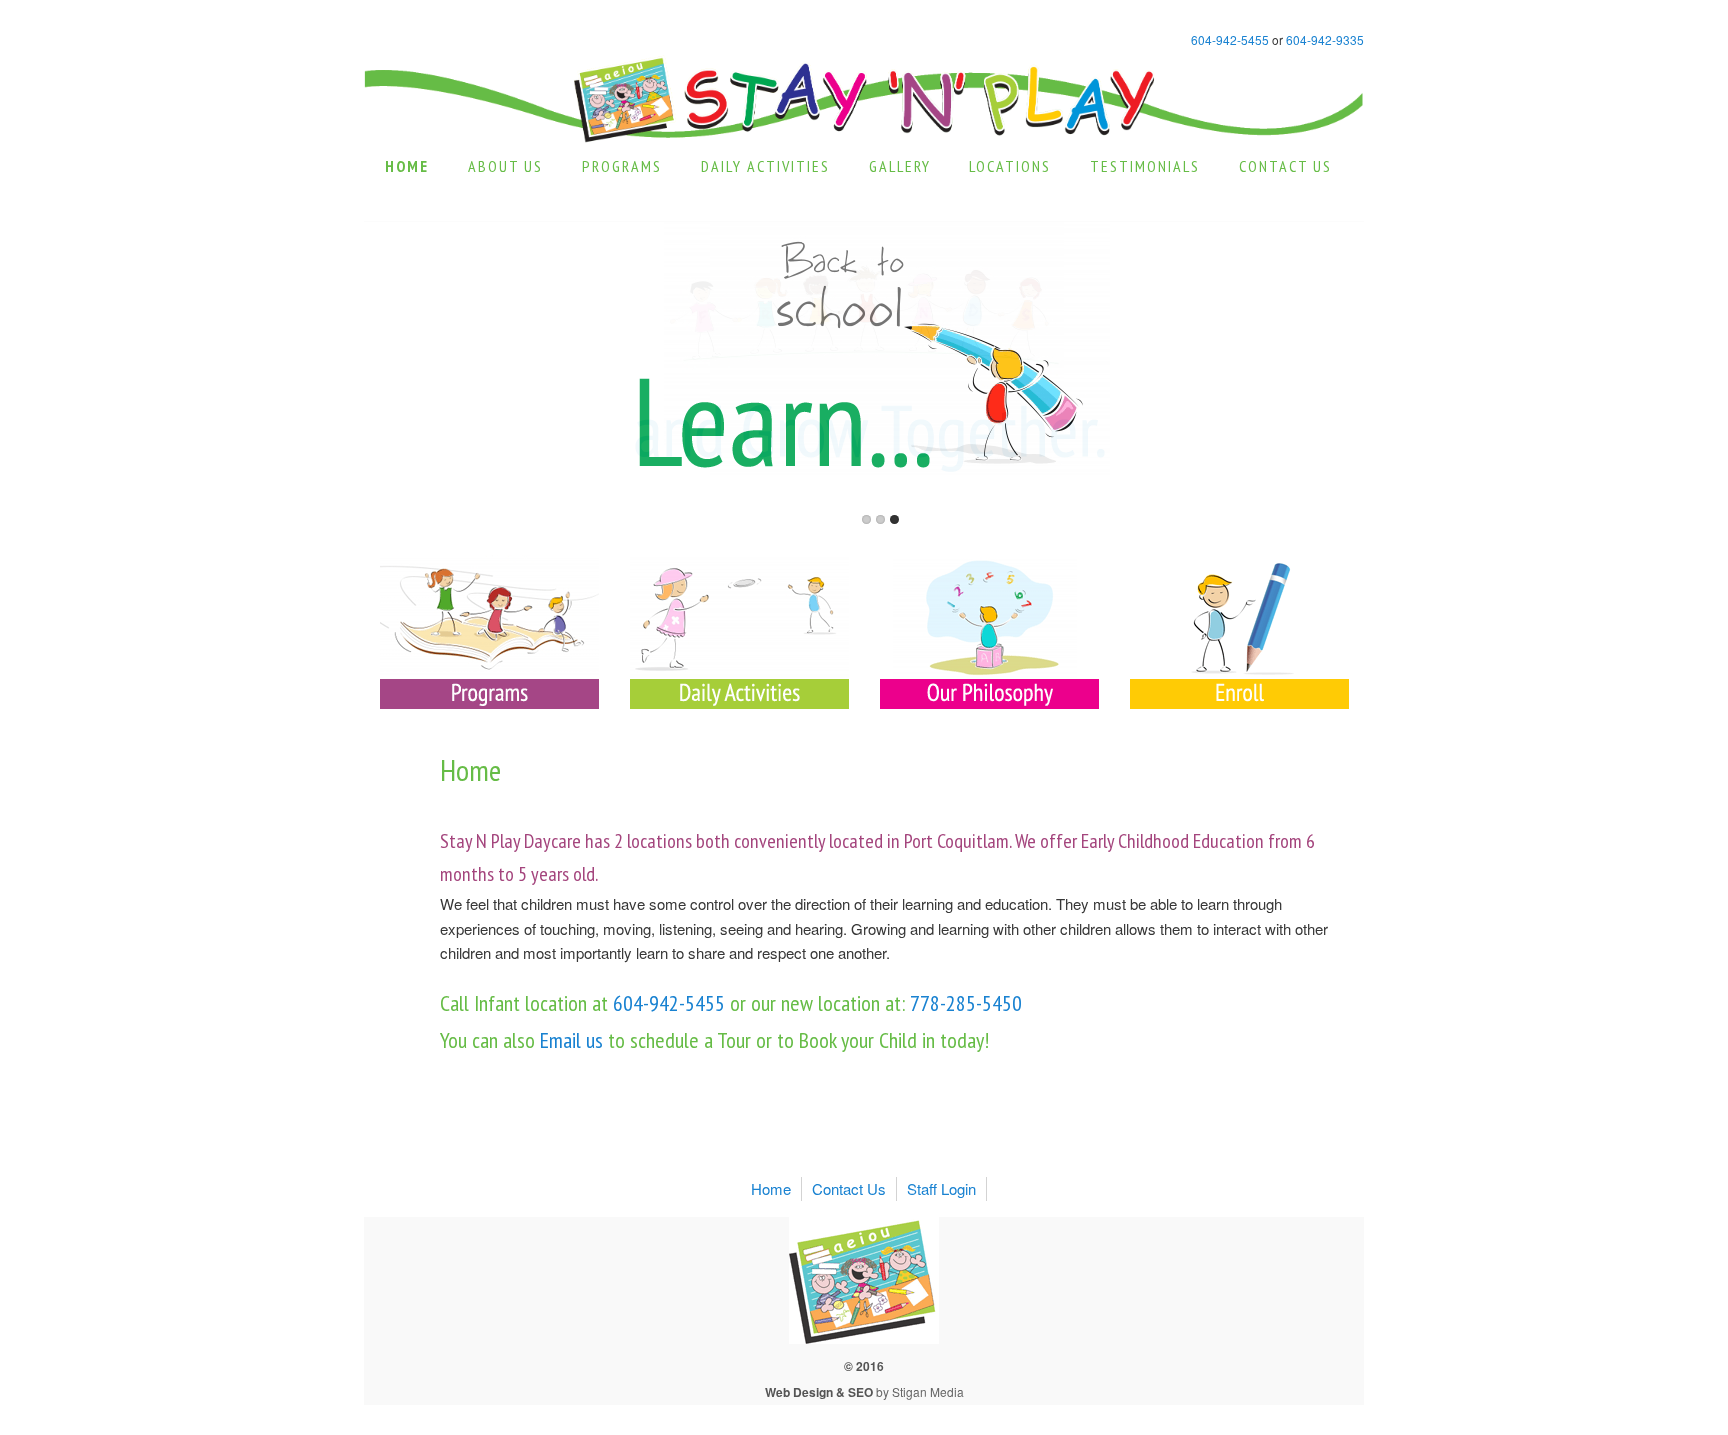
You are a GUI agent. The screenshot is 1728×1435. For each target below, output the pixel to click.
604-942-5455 (1230, 39)
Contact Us (1285, 166)
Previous (403, 507)
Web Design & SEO (819, 1392)
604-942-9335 (1325, 39)
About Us (505, 166)
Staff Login (941, 1188)
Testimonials (1145, 166)
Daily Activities (765, 166)
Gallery (900, 166)
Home (407, 166)
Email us (569, 1040)
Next (1325, 507)
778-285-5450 (966, 1003)
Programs (622, 166)
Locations (1010, 166)
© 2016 (864, 1366)
